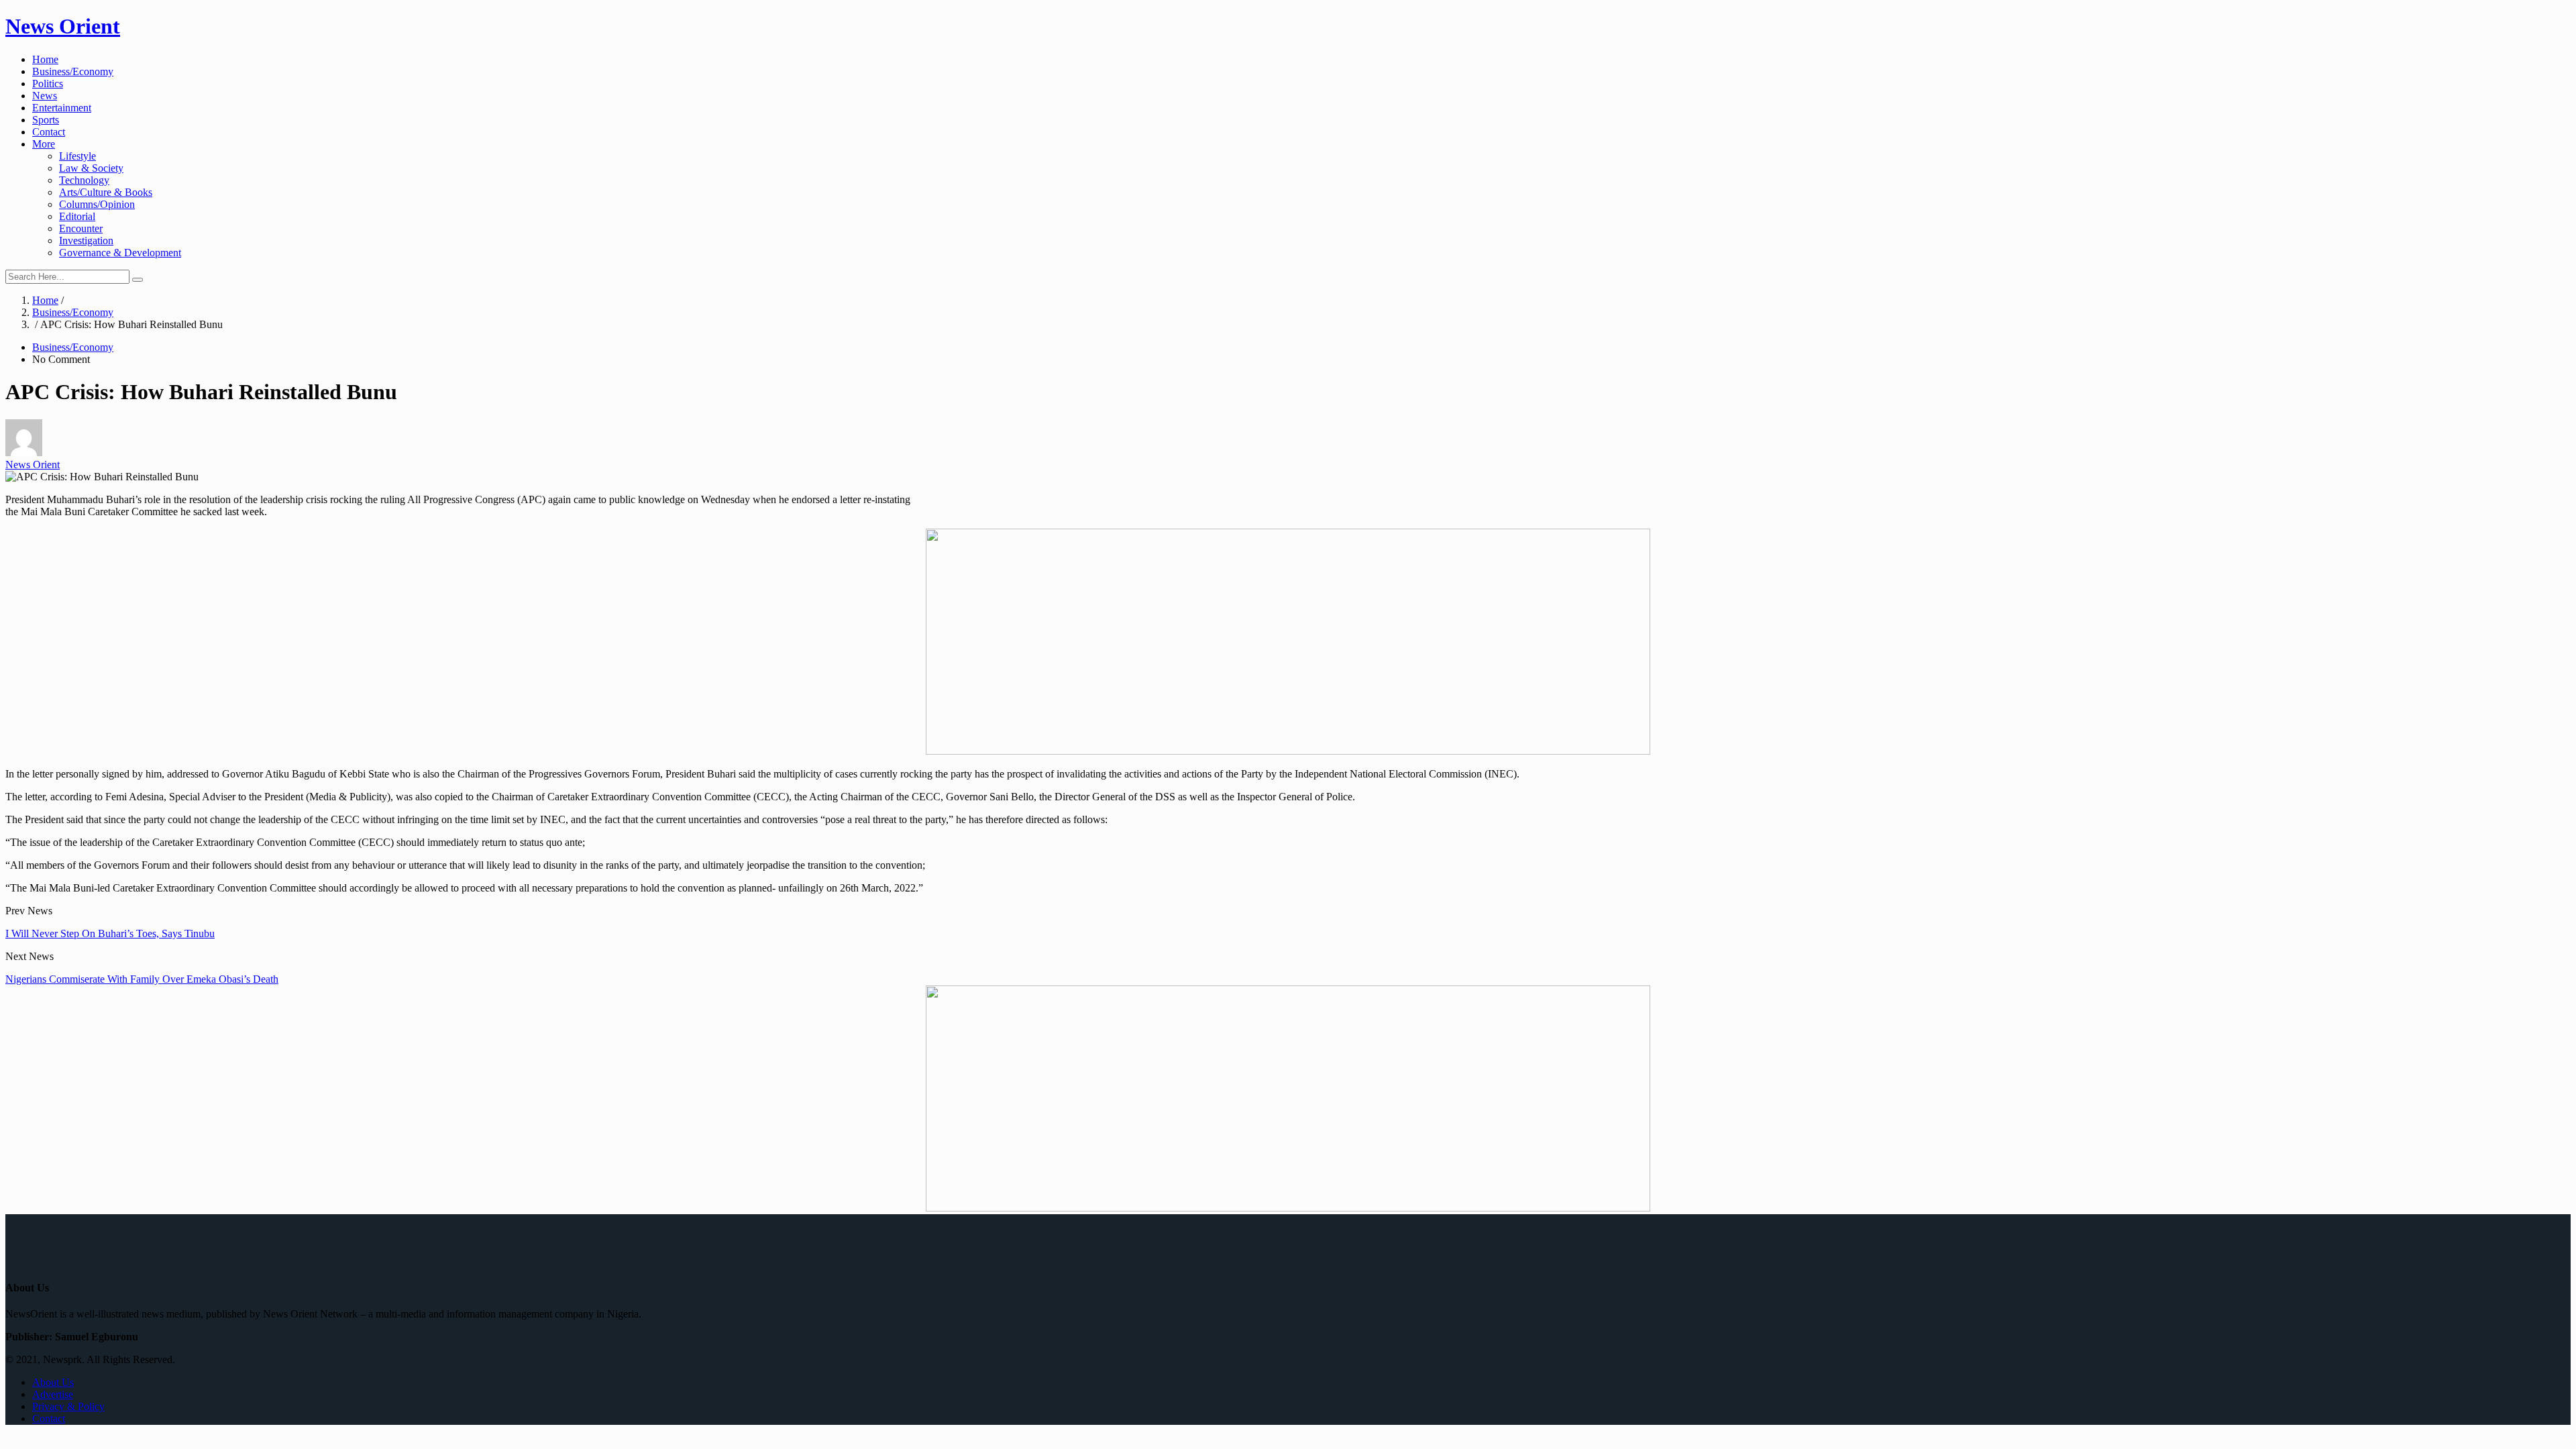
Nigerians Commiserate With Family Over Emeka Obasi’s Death (142, 979)
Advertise (53, 1394)
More (44, 144)
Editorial (77, 216)
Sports (46, 120)
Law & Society (91, 168)
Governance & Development (120, 253)
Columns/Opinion (97, 204)
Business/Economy (73, 71)
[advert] (1288, 751)
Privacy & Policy (68, 1406)
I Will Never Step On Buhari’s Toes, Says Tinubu (110, 933)
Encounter (81, 228)
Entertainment (62, 108)
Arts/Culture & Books (106, 192)
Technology (84, 180)
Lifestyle (77, 156)
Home (45, 59)
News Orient (63, 26)
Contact (49, 132)
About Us (53, 1382)
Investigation (86, 240)
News (45, 96)
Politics (48, 84)
